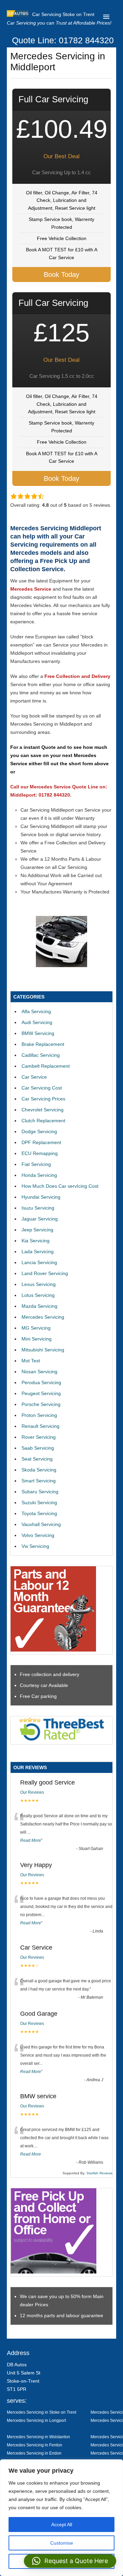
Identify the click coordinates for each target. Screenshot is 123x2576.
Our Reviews (32, 1792)
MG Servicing (36, 1328)
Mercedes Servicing (43, 1317)
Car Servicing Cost (42, 1088)
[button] (70, 2561)
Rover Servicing (39, 1437)
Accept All (62, 2525)
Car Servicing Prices (43, 1099)
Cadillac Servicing (41, 1055)
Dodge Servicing (39, 1131)
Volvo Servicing (38, 1535)
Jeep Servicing (37, 1230)
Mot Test (31, 1361)
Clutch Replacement (43, 1121)
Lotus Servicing (38, 1295)
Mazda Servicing (39, 1306)
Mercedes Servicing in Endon (34, 2453)
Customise (62, 2543)
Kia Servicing (36, 1241)
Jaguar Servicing (40, 1219)
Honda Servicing (39, 1175)
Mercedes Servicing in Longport (36, 2420)
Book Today (61, 275)
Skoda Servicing (39, 1470)
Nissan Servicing (39, 1372)
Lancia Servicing (39, 1262)
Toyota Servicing (39, 1513)
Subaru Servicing (40, 1492)
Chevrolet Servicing (43, 1110)
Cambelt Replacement (46, 1066)
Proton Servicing (39, 1415)
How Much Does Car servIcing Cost (60, 1186)
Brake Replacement (43, 1044)
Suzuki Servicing (39, 1502)
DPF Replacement (41, 1142)
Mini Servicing (37, 1339)
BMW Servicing (38, 1033)
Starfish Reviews (99, 2173)
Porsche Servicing (41, 1404)
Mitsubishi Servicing (43, 1350)
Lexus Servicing (39, 1284)
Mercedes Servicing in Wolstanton (38, 2437)
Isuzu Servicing (38, 1208)
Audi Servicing (37, 1022)
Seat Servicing (37, 1459)
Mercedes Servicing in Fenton (35, 2445)
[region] (61, 2518)
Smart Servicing (39, 1481)
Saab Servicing (38, 1448)
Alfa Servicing (36, 1011)
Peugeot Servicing (41, 1393)
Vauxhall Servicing (41, 1524)
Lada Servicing (38, 1252)
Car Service (34, 1077)
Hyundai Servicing (41, 1197)
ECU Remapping (40, 1153)
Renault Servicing (40, 1426)
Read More (31, 1840)
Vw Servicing (35, 1546)
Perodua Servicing (41, 1382)
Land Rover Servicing (45, 1273)
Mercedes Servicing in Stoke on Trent (42, 2412)
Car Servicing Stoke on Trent (63, 14)
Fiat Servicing (36, 1164)
